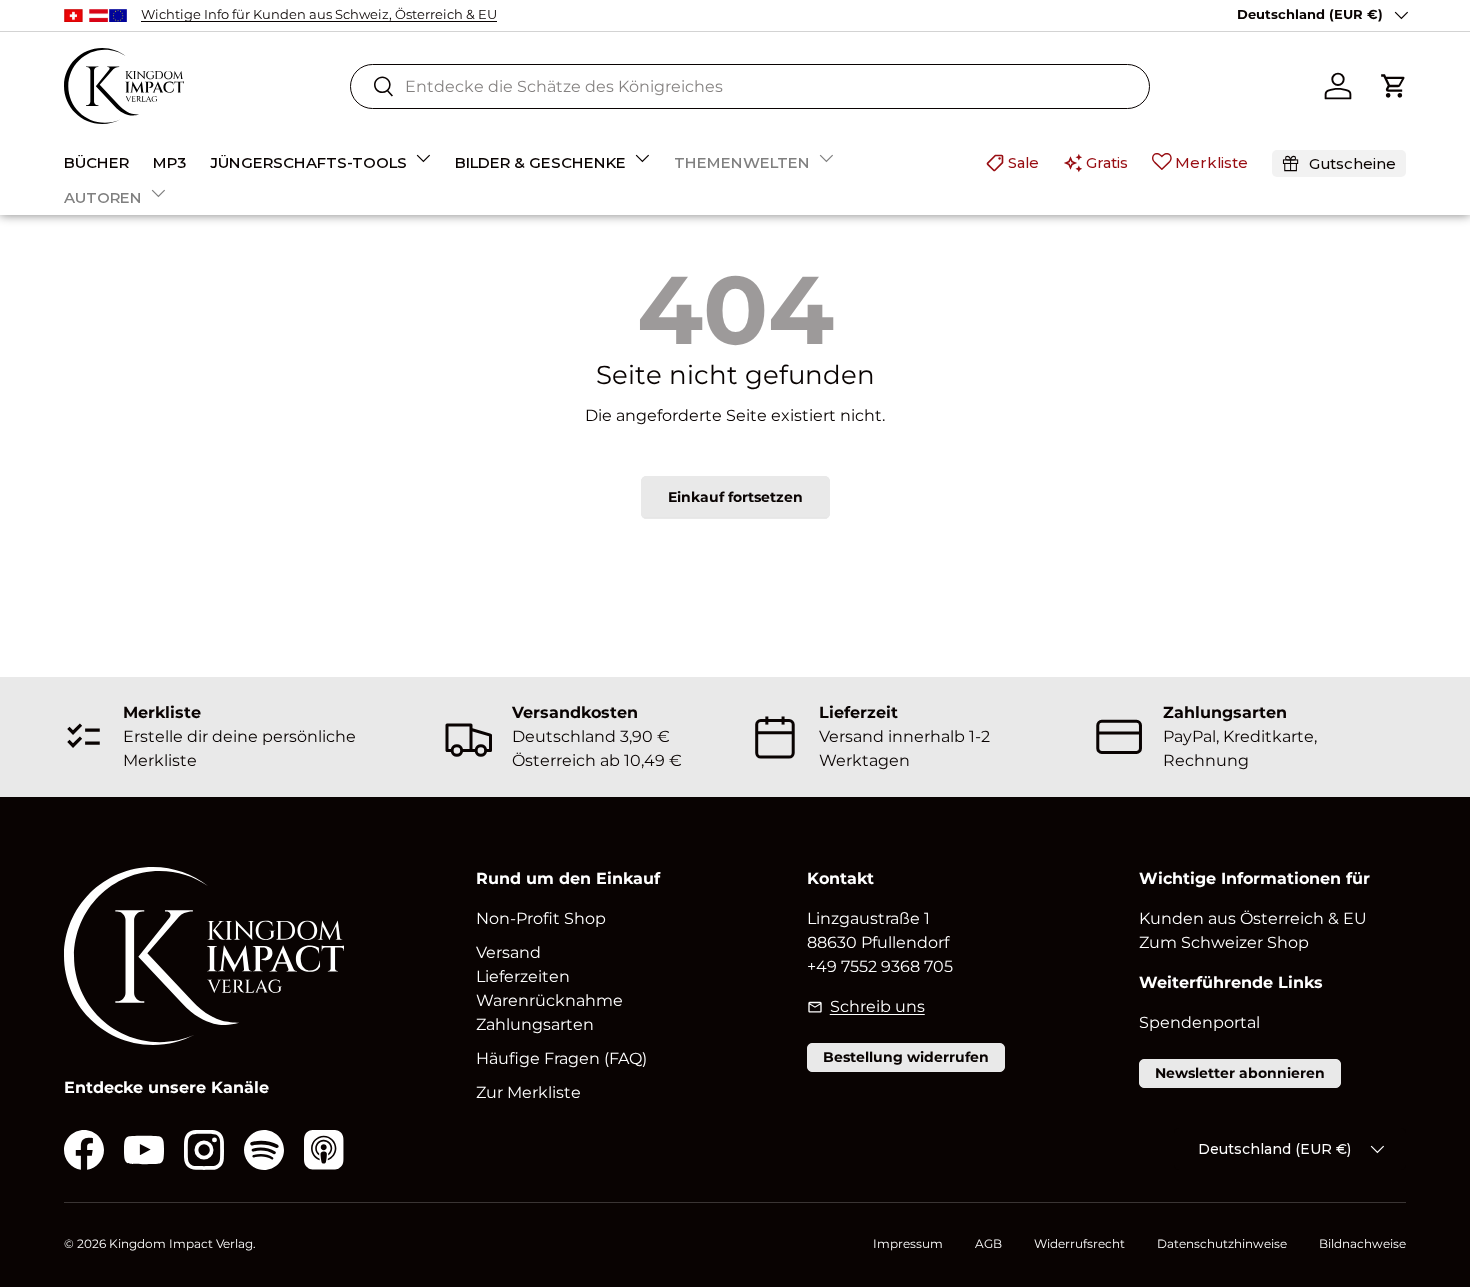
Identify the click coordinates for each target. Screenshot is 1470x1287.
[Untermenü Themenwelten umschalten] (826, 158)
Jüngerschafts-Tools (308, 162)
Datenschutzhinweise (1222, 1243)
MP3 (169, 162)
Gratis (1107, 162)
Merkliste (1211, 162)
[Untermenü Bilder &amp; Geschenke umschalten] (642, 158)
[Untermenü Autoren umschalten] (158, 193)
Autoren (103, 197)
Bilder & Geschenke (540, 162)
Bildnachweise (1362, 1243)
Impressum (908, 1243)
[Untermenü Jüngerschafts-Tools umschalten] (423, 158)
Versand (508, 952)
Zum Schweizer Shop (1224, 942)
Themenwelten (742, 162)
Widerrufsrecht (1079, 1243)
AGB (988, 1243)
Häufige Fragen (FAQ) (561, 1058)
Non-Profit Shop (541, 918)
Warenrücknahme (549, 1000)
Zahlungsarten (535, 1024)
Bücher (96, 162)
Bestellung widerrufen (906, 1057)
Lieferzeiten (523, 976)
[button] (1394, 86)
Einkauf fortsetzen (735, 497)
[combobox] (750, 86)
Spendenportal (1199, 1022)
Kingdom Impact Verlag (181, 1243)
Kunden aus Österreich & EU (1253, 918)
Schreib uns (877, 1006)
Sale (1023, 162)
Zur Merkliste (528, 1092)
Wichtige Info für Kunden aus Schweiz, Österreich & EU (319, 14)
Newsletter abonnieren (1240, 1073)
